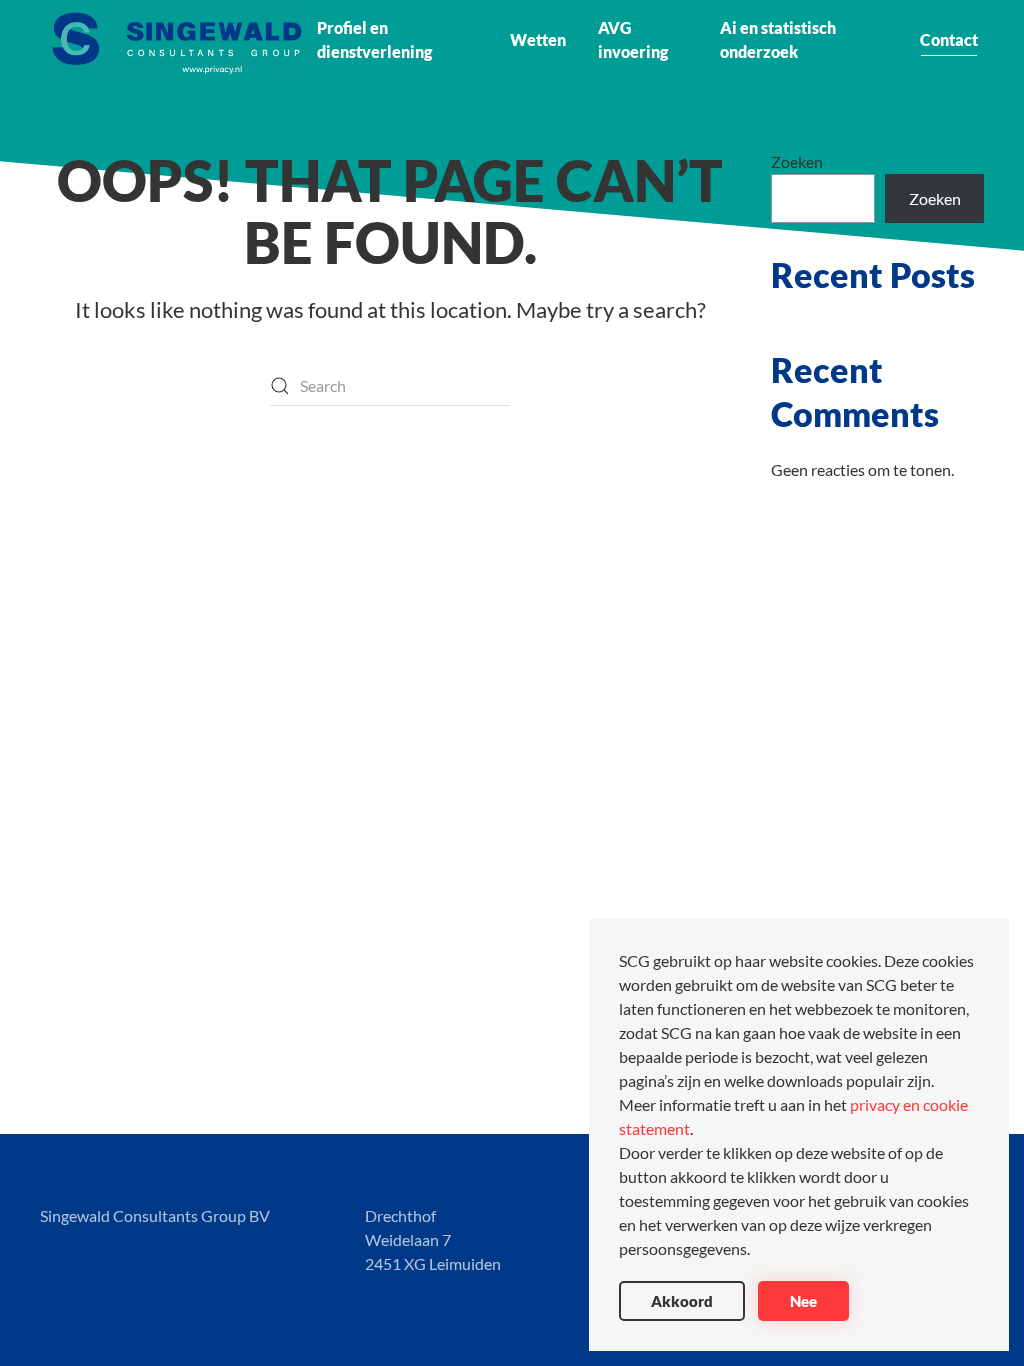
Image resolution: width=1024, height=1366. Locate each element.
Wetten (538, 39)
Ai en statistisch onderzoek (778, 39)
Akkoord (682, 1301)
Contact (949, 39)
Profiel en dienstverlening (374, 39)
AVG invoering (633, 39)
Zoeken (797, 161)
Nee (803, 1301)
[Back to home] (175, 40)
